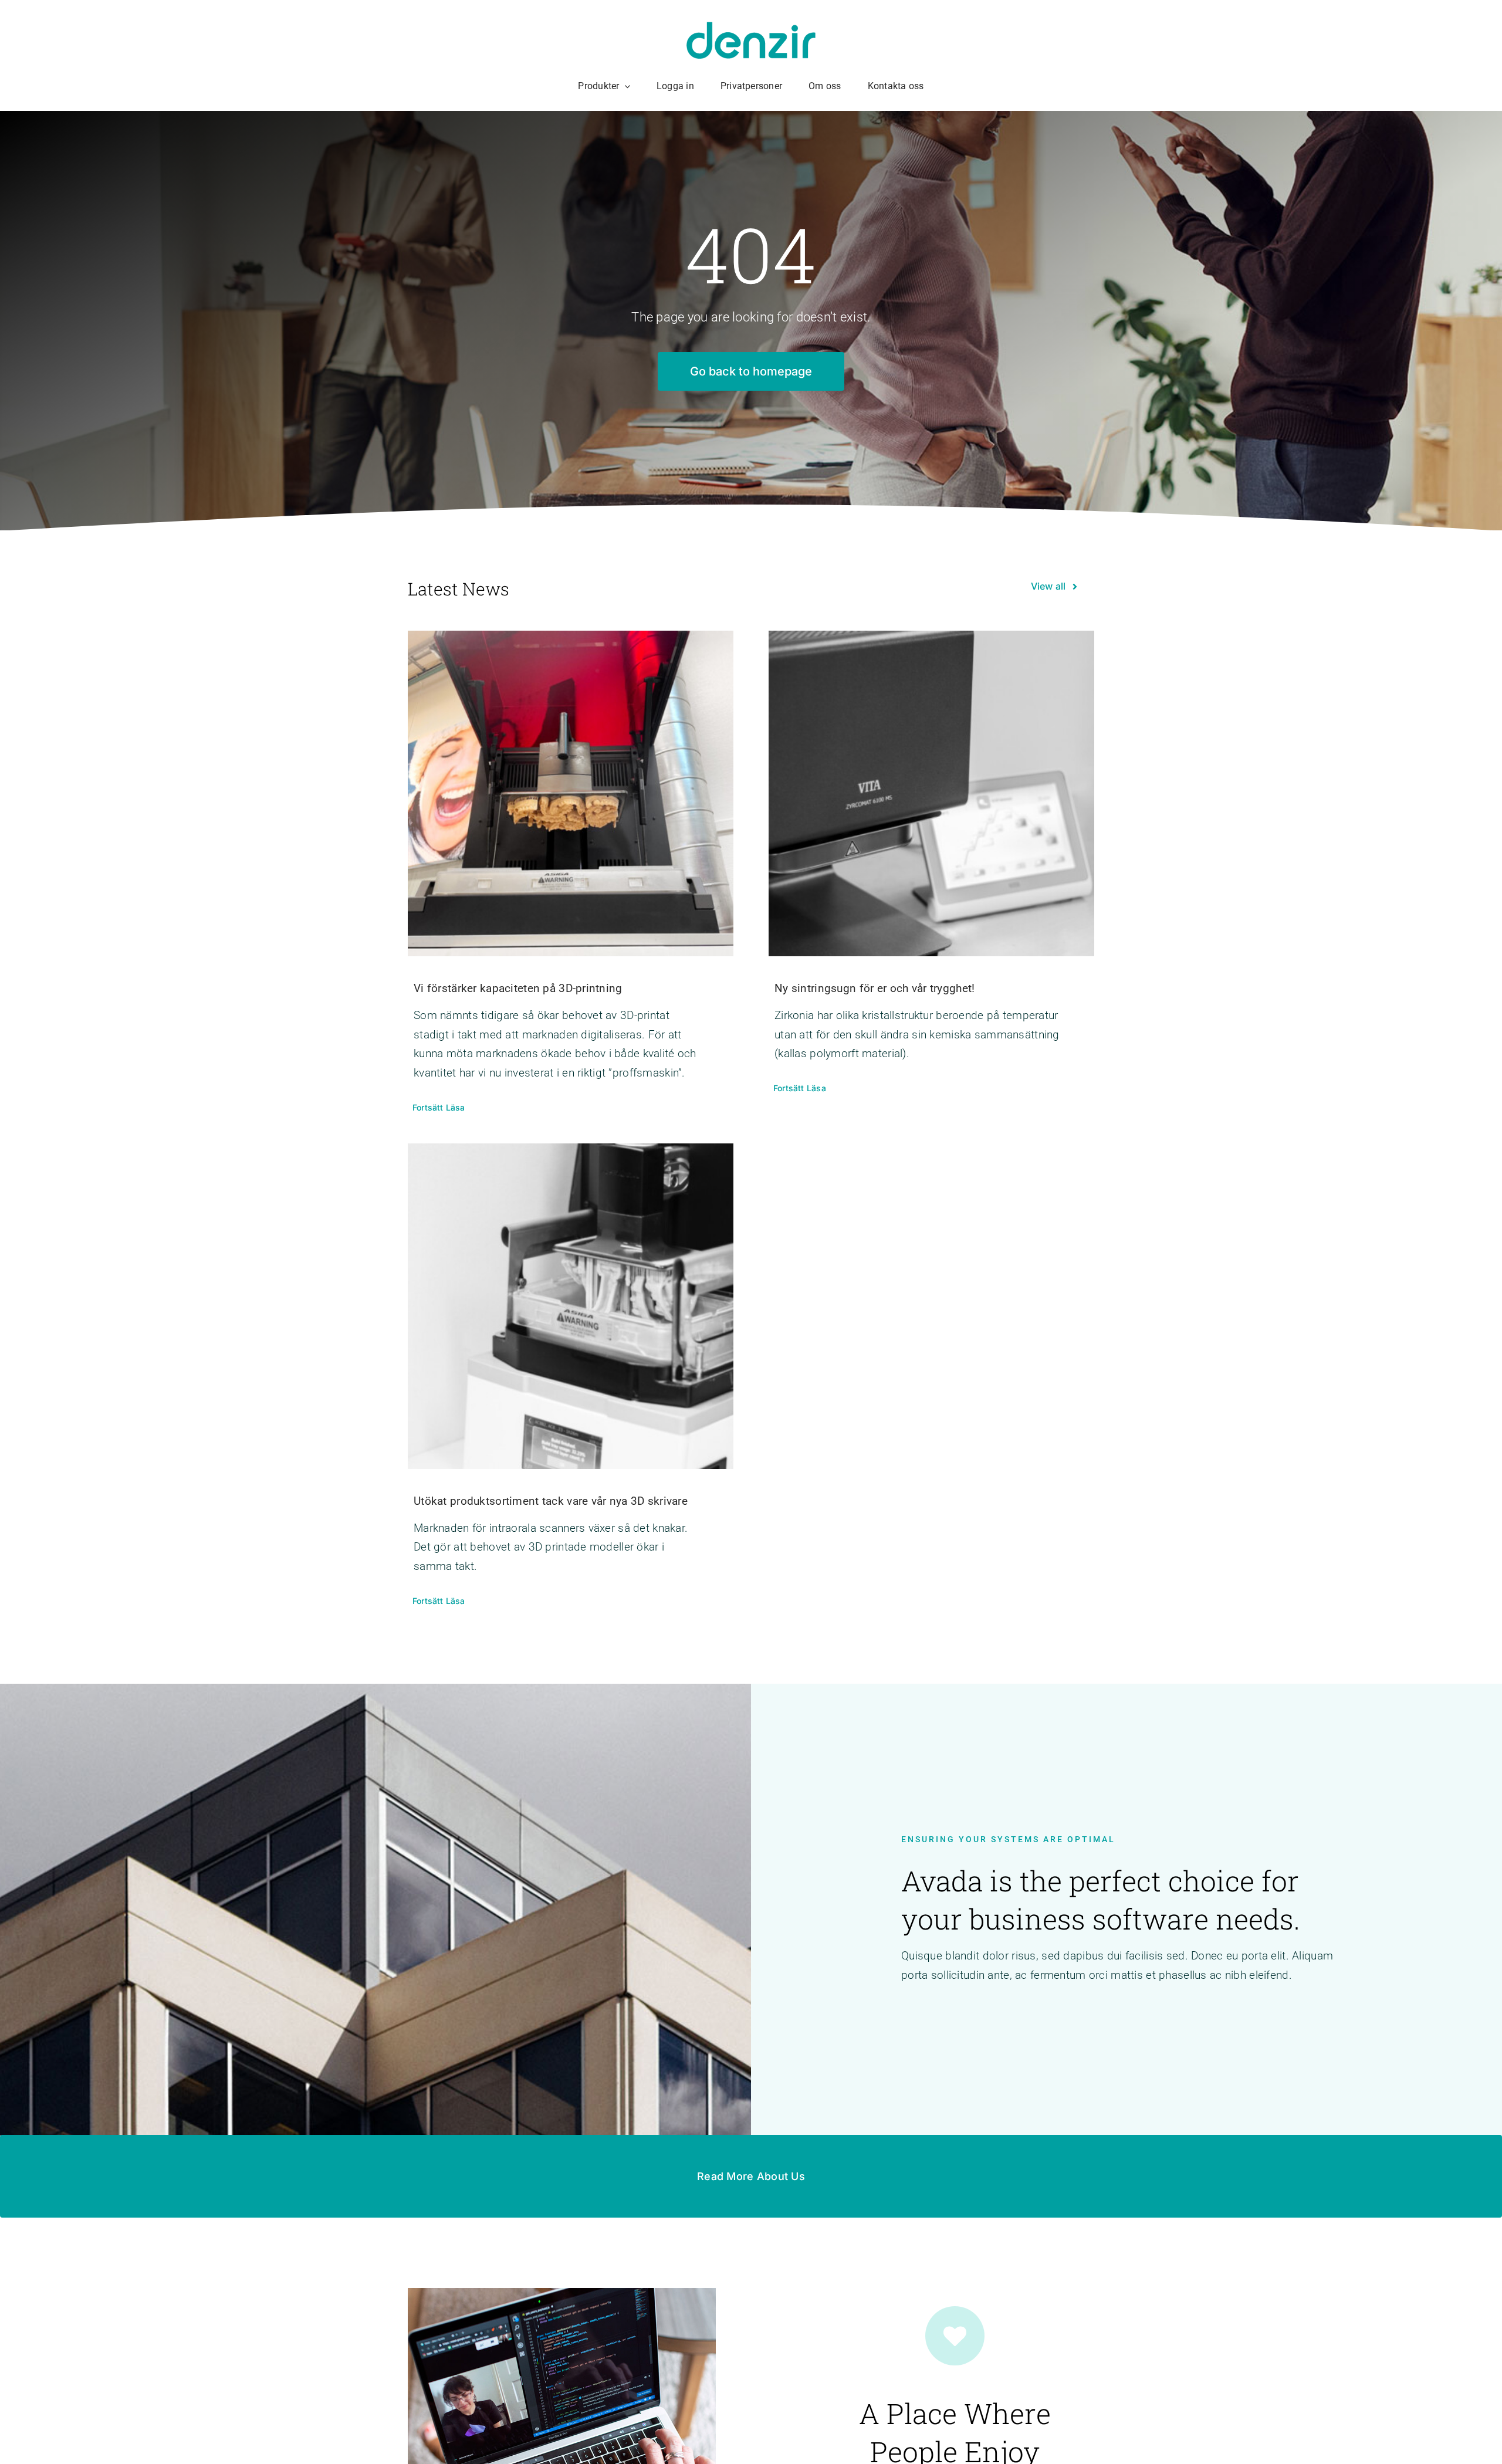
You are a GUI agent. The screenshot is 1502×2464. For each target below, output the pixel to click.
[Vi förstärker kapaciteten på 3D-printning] (571, 793)
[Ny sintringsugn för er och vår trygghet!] (931, 793)
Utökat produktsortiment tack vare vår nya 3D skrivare (551, 1501)
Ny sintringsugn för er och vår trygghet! (875, 988)
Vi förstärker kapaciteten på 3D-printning (518, 988)
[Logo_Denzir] (751, 27)
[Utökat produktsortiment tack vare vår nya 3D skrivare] (571, 1306)
